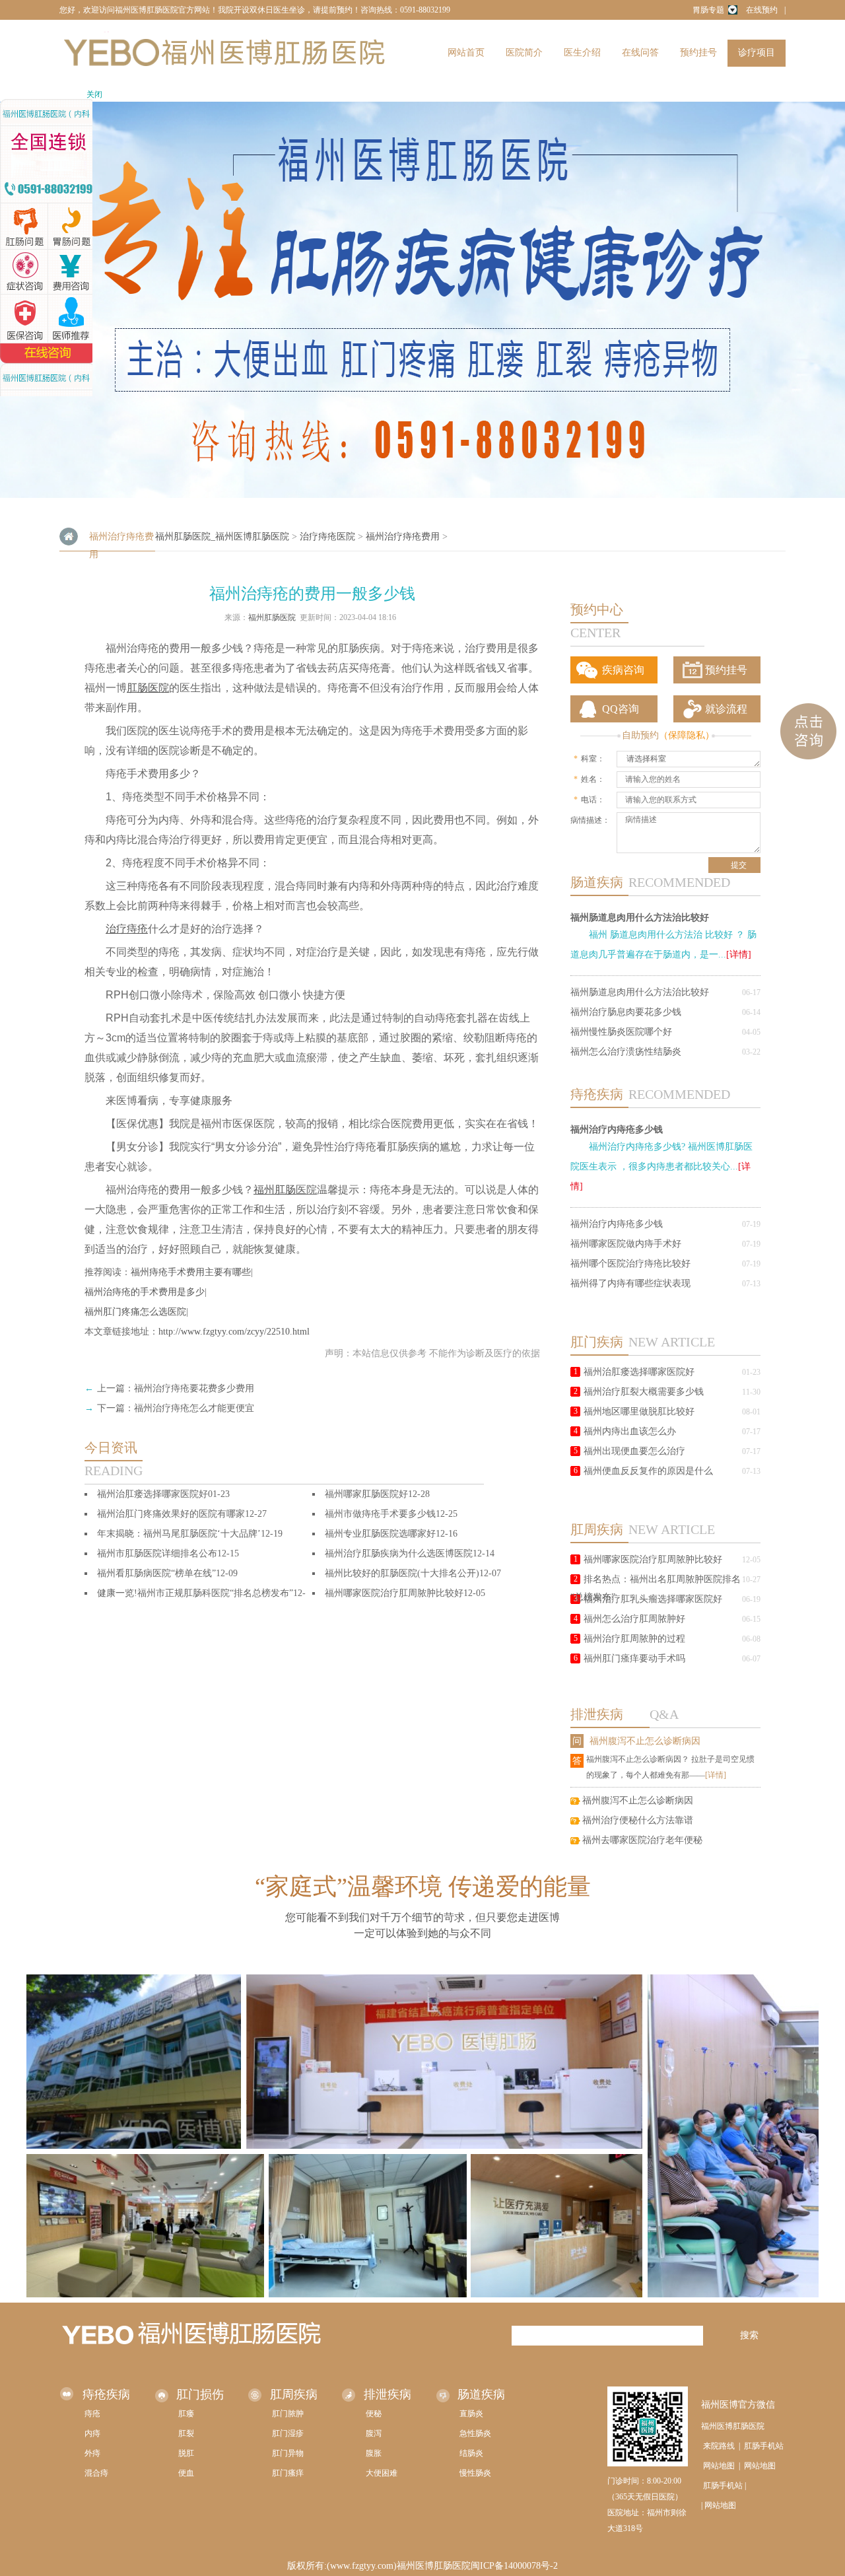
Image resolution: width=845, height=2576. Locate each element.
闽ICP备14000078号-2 (514, 2566)
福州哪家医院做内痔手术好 (626, 1244)
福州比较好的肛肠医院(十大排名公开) (402, 1573)
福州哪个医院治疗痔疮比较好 (630, 1264)
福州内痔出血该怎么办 (630, 1431)
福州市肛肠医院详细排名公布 (157, 1553)
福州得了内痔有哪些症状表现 (630, 1283)
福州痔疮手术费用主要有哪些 (191, 1272)
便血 (186, 2473)
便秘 (374, 2414)
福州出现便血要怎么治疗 (634, 1451)
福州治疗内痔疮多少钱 (617, 1129)
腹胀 (374, 2453)
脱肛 (186, 2453)
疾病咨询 (623, 670)
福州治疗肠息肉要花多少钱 (626, 1012)
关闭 (94, 94)
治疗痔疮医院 (327, 537)
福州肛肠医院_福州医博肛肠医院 (222, 537)
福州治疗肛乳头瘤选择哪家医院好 (653, 1599)
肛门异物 (288, 2453)
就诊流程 (726, 709)
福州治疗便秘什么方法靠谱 (638, 1820)
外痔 (92, 2453)
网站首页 (466, 52)
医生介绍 (582, 52)
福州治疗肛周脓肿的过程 (634, 1639)
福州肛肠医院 (272, 617)
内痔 (92, 2433)
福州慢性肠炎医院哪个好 (621, 1032)
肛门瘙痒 (288, 2473)
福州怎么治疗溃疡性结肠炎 (626, 1052)
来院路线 (719, 2446)
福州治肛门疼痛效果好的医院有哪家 (171, 1514)
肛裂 (186, 2433)
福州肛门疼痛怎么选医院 (135, 1312)
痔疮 (92, 2414)
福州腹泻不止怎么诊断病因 (645, 1741)
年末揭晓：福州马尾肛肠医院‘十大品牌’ (179, 1534)
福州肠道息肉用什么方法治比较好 (640, 917)
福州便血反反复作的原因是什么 (648, 1471)
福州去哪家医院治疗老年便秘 (642, 1840)
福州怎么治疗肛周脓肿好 (634, 1619)
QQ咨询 (621, 709)
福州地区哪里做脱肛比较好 (639, 1411)
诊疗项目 (757, 52)
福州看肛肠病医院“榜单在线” (156, 1573)
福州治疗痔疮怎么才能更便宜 (194, 1408)
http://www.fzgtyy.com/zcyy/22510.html (234, 1332)
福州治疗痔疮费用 (403, 537)
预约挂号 (698, 52)
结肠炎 (471, 2453)
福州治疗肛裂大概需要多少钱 (644, 1392)
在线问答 (640, 52)
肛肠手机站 (764, 2446)
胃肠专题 (708, 10)
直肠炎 (471, 2414)
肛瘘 (186, 2414)
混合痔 (96, 2473)
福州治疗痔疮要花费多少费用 (194, 1388)
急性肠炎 (475, 2433)
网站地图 (719, 2466)
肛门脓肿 (288, 2414)
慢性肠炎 (475, 2473)
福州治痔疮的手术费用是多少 (145, 1292)
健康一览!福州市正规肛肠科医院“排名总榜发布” (195, 1593)
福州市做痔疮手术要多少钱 (380, 1514)
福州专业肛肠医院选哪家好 (380, 1534)
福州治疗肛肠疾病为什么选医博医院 (399, 1553)
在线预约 (762, 10)
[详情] (739, 955)
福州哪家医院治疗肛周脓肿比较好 (653, 1559)
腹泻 (374, 2433)
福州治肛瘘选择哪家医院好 (639, 1372)
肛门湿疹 (288, 2433)
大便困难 (382, 2473)
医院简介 (524, 52)
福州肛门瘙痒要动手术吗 (634, 1658)
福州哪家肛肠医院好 (366, 1494)
